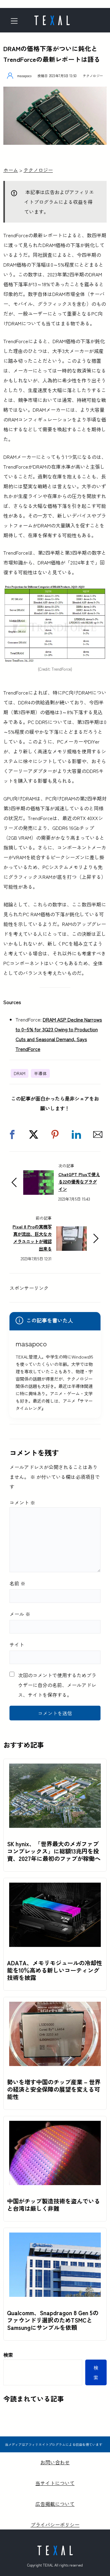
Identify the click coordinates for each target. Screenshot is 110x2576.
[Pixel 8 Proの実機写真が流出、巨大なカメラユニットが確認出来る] (71, 1231)
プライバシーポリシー (55, 2525)
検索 (8, 2355)
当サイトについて (55, 2483)
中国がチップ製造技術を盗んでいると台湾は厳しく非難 (53, 2205)
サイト (17, 1644)
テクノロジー (93, 76)
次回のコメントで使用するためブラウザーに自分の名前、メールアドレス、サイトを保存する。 (57, 1685)
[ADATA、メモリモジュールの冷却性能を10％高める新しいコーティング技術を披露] (55, 1888)
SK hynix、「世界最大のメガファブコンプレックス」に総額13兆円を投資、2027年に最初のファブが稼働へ (54, 1851)
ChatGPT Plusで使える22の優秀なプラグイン (79, 1181)
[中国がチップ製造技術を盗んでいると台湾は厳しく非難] (55, 2126)
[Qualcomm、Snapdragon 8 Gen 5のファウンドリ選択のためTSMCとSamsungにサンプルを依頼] (55, 2237)
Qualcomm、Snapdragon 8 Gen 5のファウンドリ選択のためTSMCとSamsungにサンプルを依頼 (53, 2320)
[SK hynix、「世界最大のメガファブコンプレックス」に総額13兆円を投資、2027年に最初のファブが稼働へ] (55, 1768)
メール (20, 1614)
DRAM (20, 1073)
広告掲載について (55, 2504)
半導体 (40, 1073)
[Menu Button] (16, 21)
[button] (12, 1134)
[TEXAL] (52, 18)
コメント (22, 1502)
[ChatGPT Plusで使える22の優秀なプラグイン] (38, 1175)
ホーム (11, 170)
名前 (17, 1583)
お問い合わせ (55, 2462)
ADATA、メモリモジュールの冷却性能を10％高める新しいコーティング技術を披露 (55, 1970)
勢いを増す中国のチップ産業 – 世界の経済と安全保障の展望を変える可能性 (54, 2089)
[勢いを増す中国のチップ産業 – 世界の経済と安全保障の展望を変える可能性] (55, 2007)
